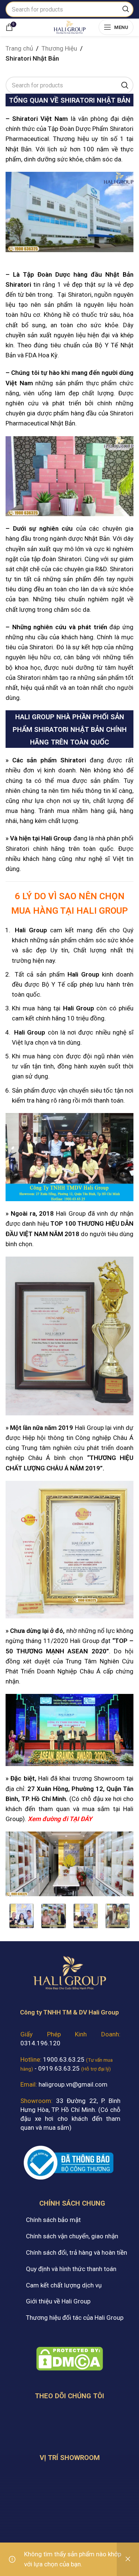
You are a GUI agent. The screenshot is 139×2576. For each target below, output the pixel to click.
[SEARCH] (126, 9)
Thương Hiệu (59, 48)
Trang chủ (19, 48)
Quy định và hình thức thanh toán (71, 2269)
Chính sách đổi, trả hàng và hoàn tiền (77, 2252)
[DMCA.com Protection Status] (70, 2358)
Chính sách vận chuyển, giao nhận (72, 2236)
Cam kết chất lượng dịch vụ (64, 2285)
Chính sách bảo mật (53, 2220)
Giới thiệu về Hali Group (58, 2301)
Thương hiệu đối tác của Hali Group (75, 2318)
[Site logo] (69, 26)
